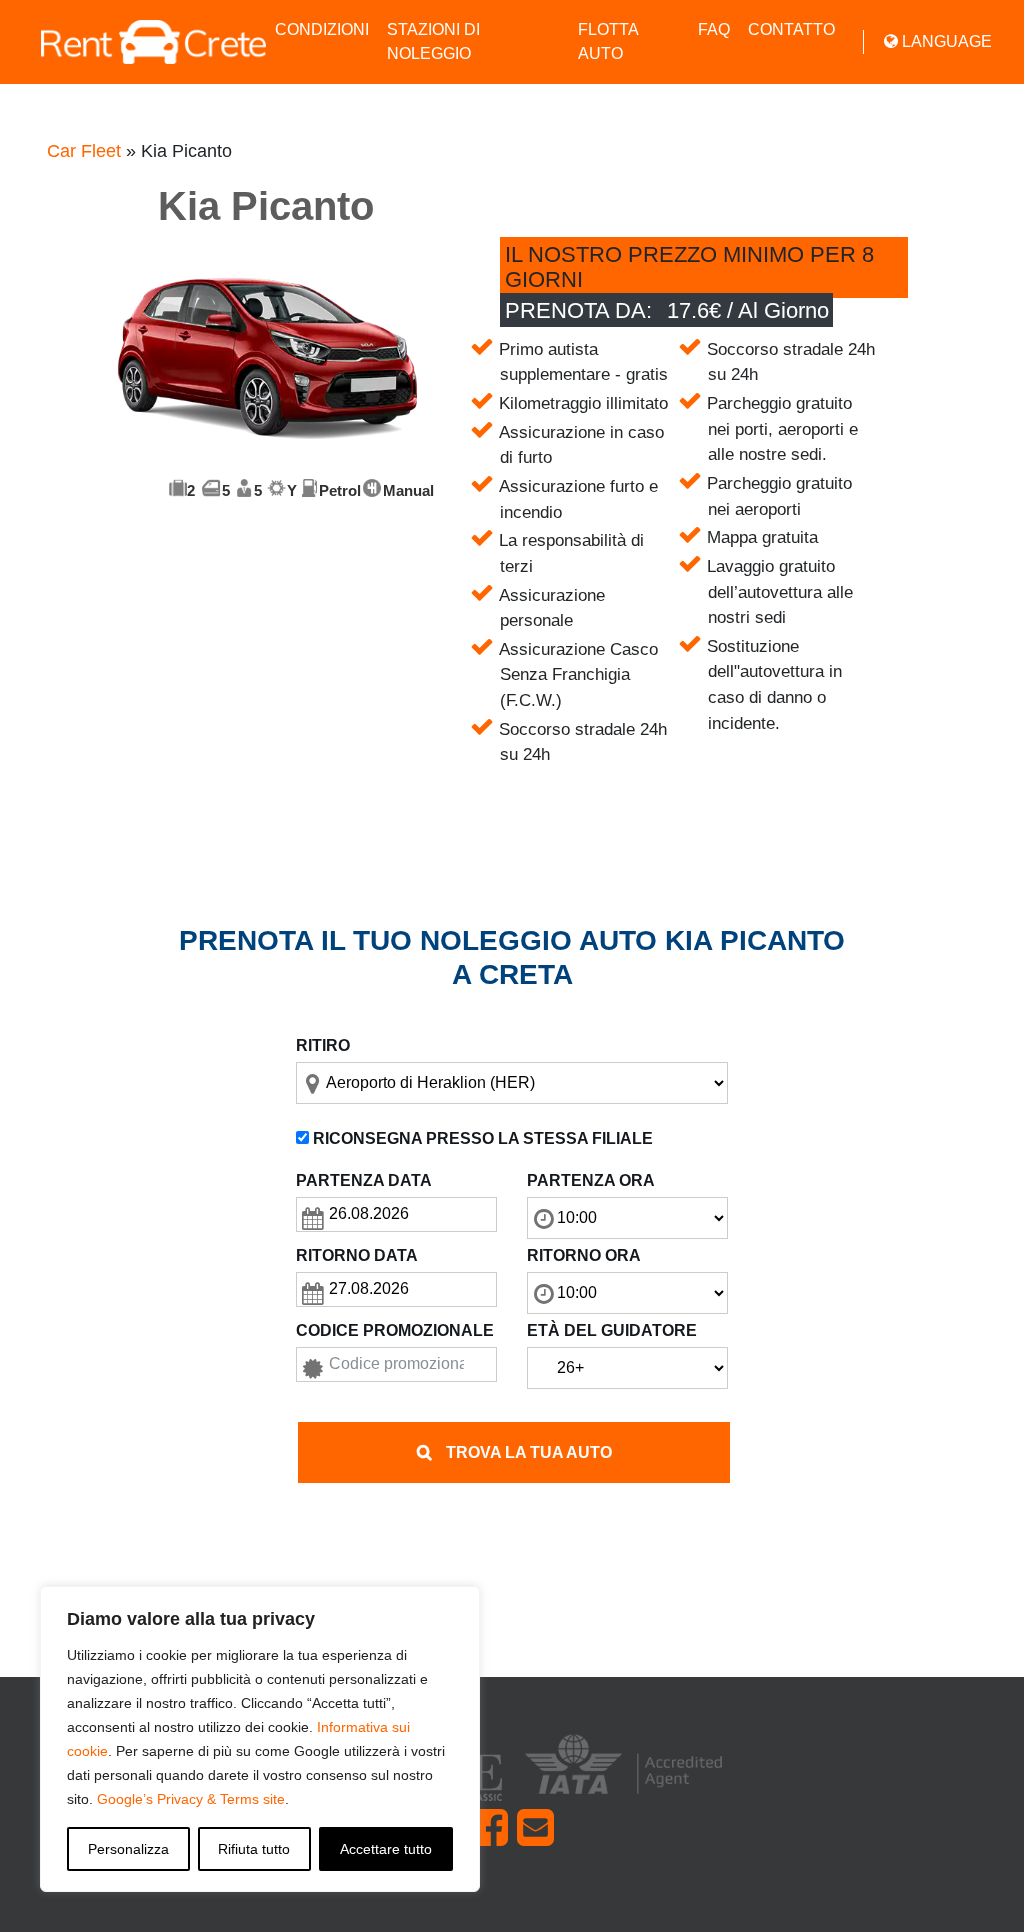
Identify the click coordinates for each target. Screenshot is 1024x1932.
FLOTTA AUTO (608, 41)
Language (945, 41)
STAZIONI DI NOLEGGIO (433, 41)
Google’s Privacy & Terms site (191, 1799)
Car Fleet (84, 151)
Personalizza (128, 1849)
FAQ (714, 29)
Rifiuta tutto (254, 1849)
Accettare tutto (386, 1849)
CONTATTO (791, 29)
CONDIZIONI (322, 29)
